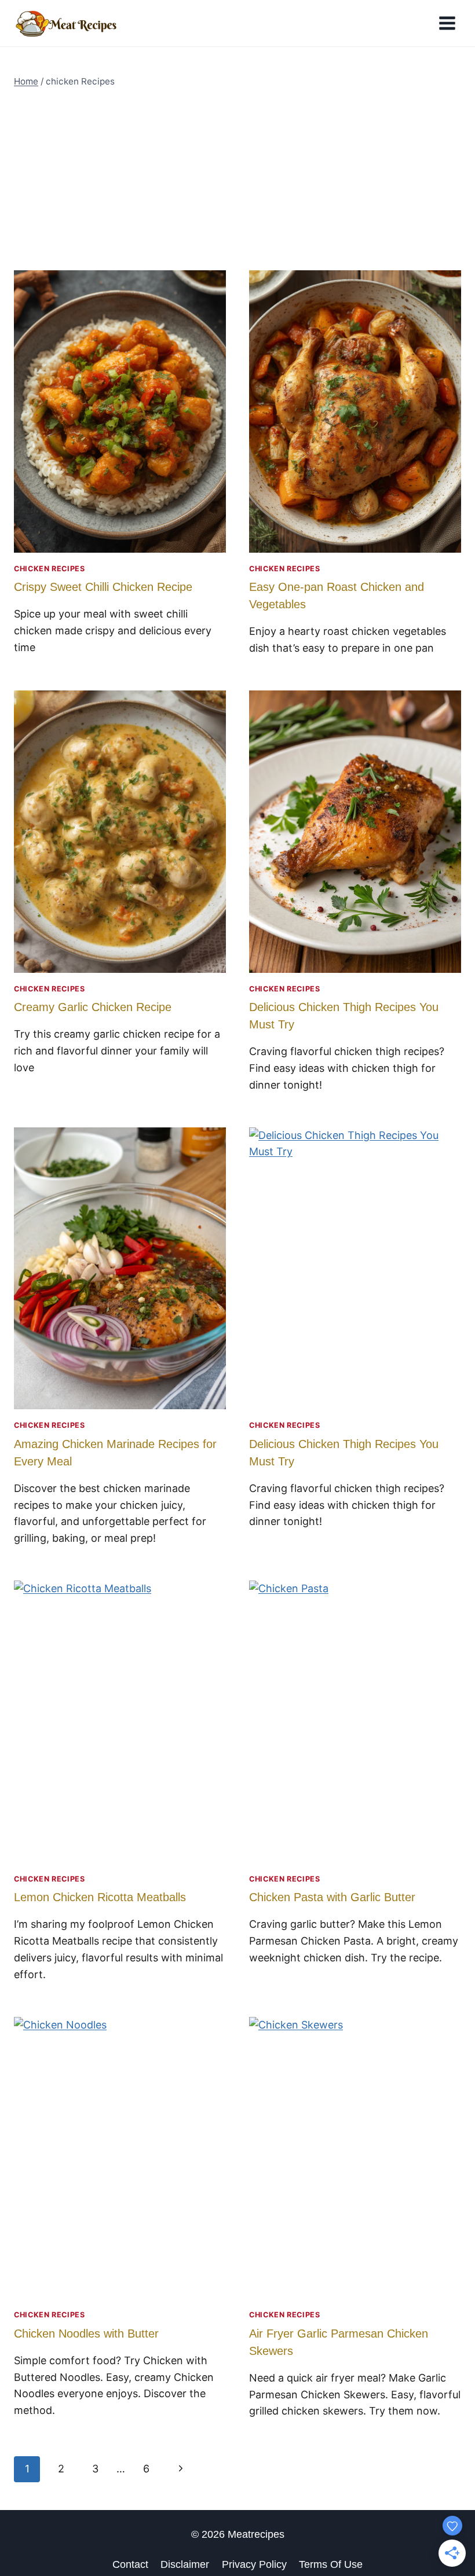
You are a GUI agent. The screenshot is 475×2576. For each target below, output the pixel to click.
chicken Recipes (49, 569)
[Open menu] (447, 23)
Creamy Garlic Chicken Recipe (93, 1007)
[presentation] (120, 411)
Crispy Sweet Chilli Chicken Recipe (103, 587)
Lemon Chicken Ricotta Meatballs (100, 1897)
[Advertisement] (237, 179)
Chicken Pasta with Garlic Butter (332, 1897)
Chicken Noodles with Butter (86, 2334)
